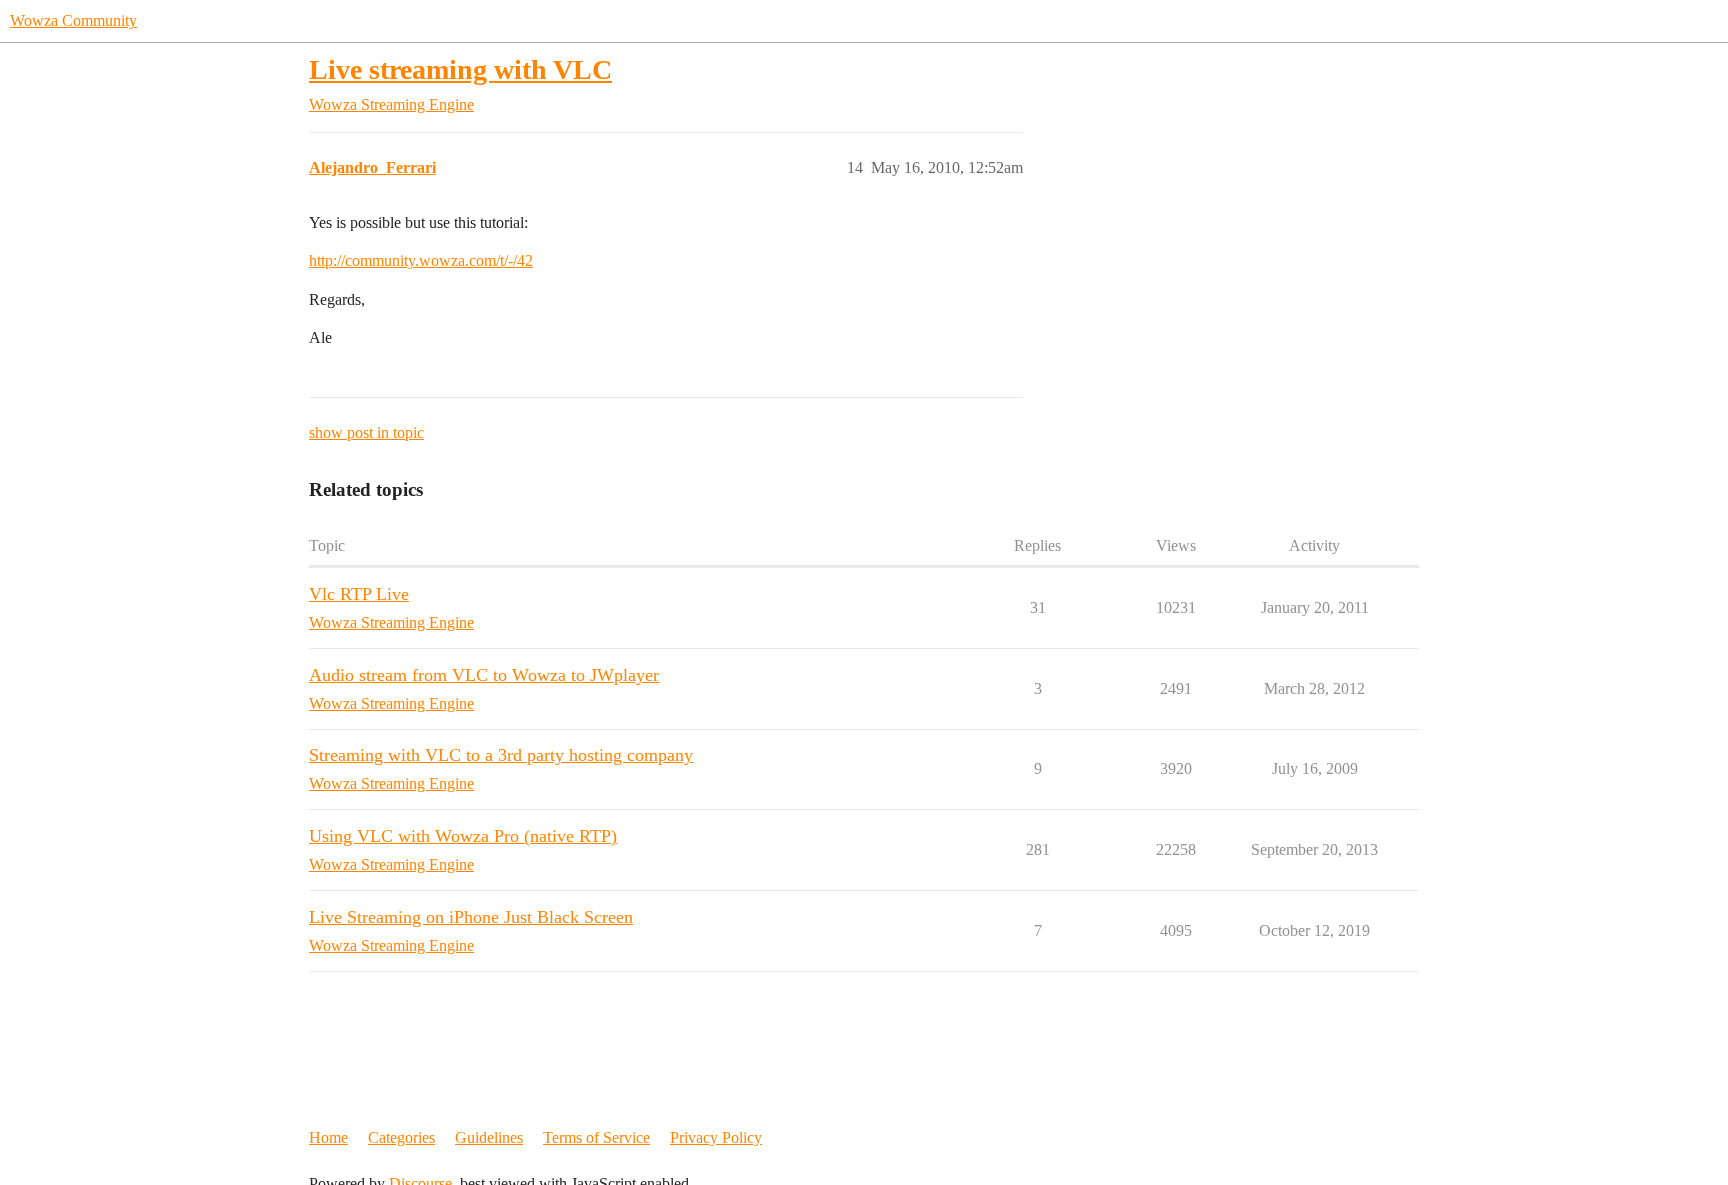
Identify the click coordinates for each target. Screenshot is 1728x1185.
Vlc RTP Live (359, 594)
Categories (401, 1137)
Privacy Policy (716, 1137)
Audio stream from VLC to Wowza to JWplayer (484, 675)
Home (328, 1137)
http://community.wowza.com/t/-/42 (421, 260)
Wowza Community (73, 20)
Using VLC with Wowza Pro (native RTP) (463, 836)
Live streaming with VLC (460, 69)
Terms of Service (596, 1137)
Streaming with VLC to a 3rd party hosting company (501, 755)
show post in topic (366, 432)
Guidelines (489, 1137)
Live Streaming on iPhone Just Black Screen (471, 917)
